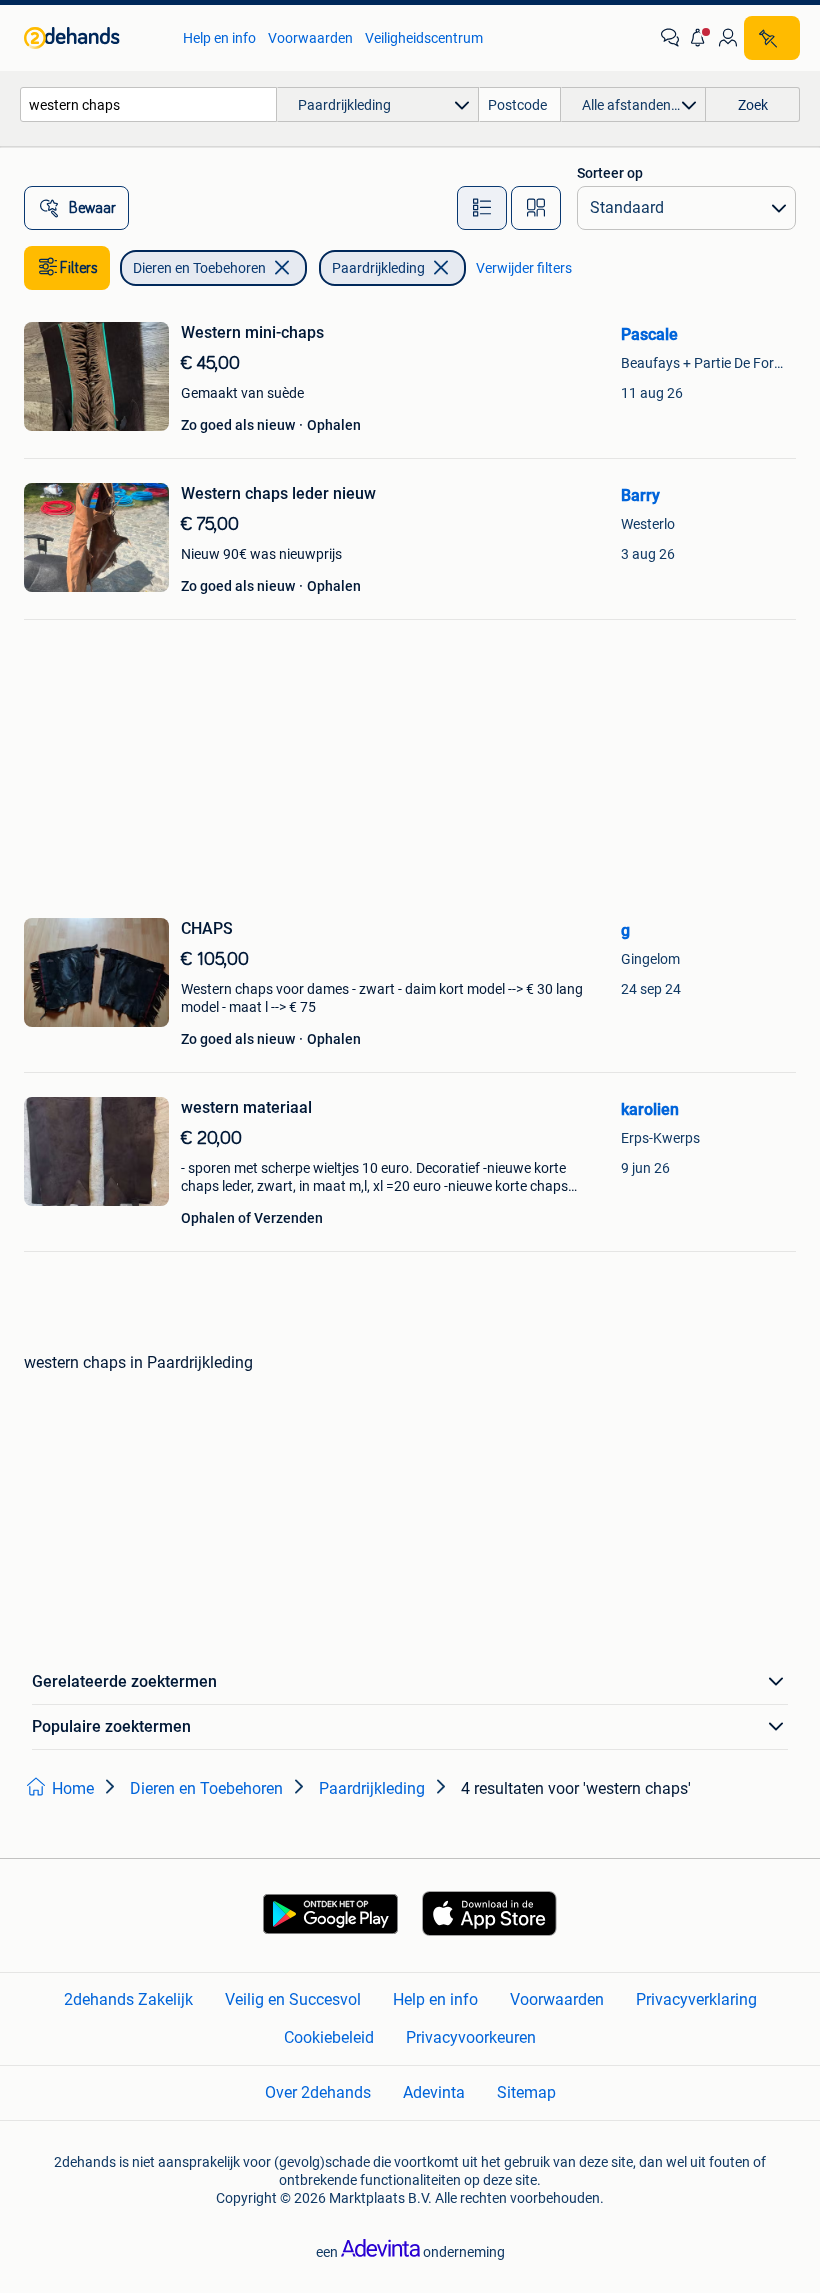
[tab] (482, 208)
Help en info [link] (219, 38)
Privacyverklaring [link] (696, 1999)
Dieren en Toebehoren (199, 268)
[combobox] (148, 104)
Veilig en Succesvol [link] (293, 1999)
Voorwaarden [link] (310, 38)
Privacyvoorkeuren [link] (471, 2037)
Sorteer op (610, 173)
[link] (93, 38)
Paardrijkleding (378, 268)
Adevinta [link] (434, 2092)
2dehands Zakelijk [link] (128, 1999)
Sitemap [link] (526, 2092)
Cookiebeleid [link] (329, 2037)
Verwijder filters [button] (524, 268)
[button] (699, 38)
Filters (79, 268)
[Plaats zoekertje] (772, 38)
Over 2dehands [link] (318, 2092)
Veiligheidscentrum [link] (424, 38)
